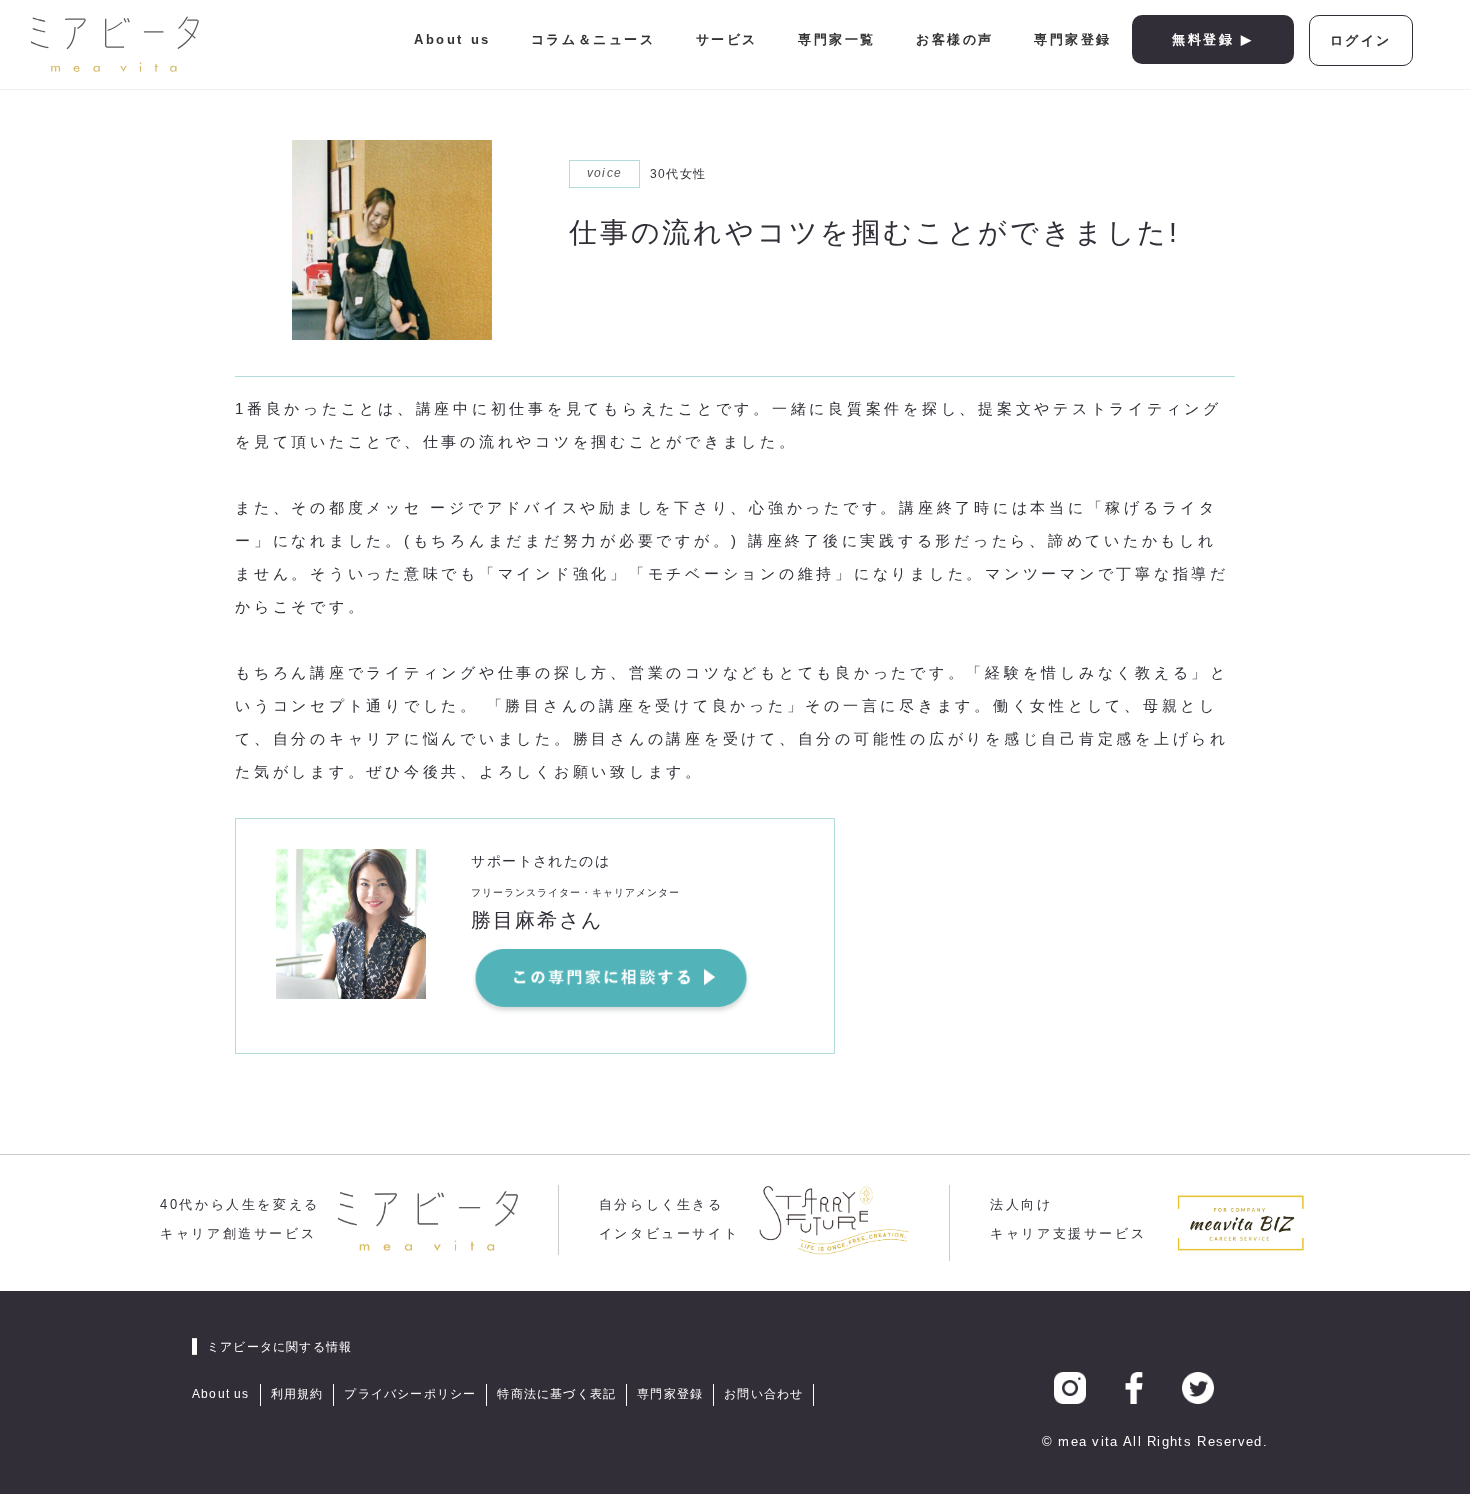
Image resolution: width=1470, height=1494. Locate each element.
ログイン (1361, 40)
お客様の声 (955, 39)
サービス (727, 39)
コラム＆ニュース (593, 39)
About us (452, 39)
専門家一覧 (837, 39)
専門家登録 (1073, 39)
